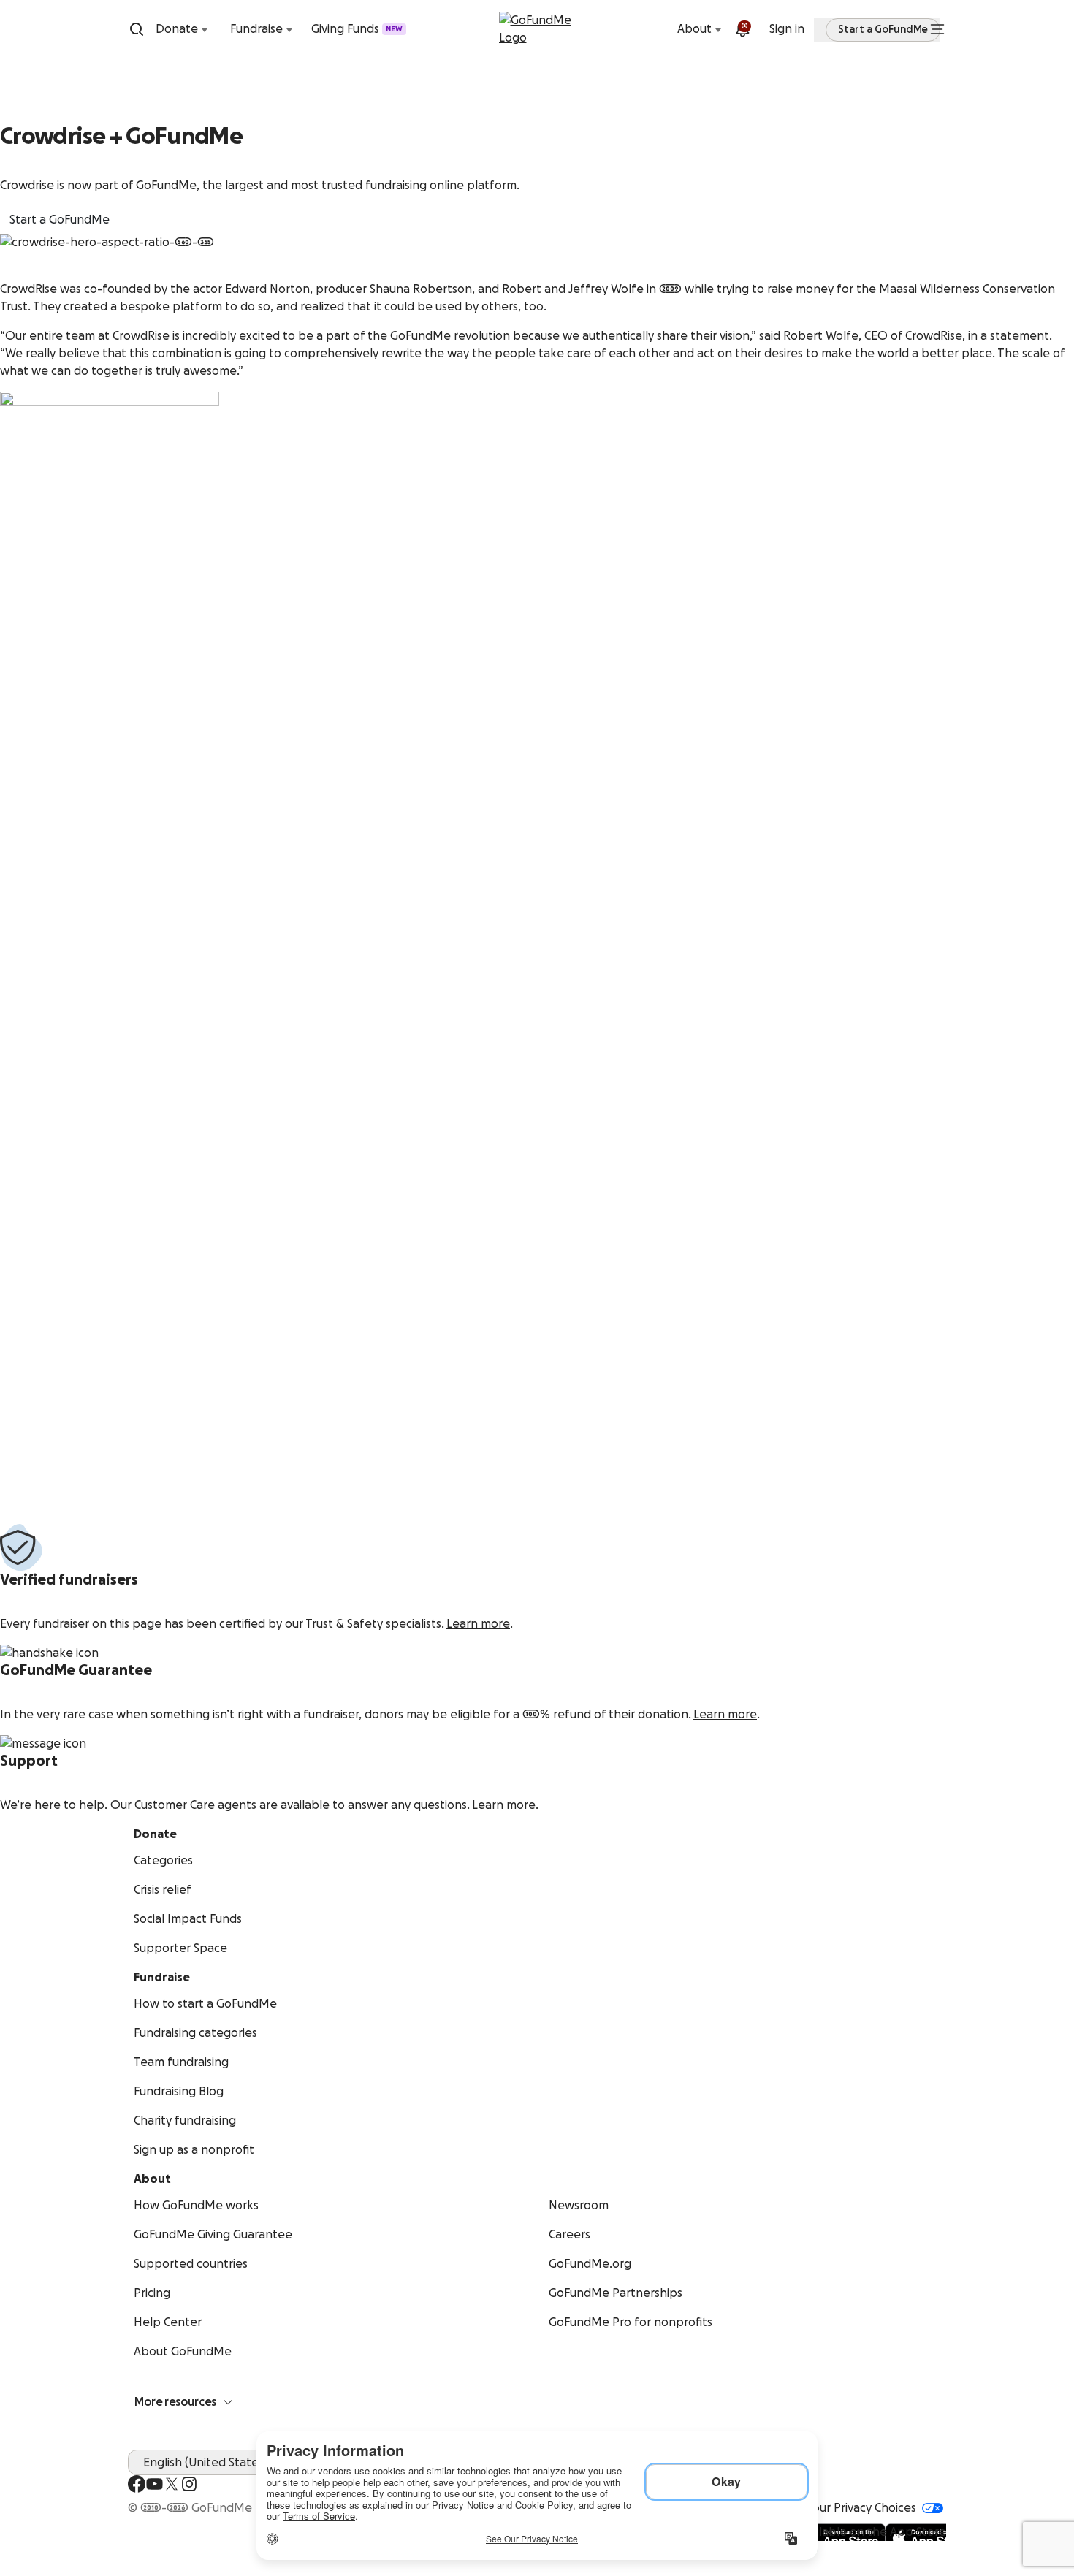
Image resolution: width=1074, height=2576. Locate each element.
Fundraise (256, 29)
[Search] (137, 29)
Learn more (478, 1624)
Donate (177, 29)
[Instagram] (189, 2484)
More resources (175, 2402)
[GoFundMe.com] (537, 29)
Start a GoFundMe (60, 220)
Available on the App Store (872, 2532)
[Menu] (937, 29)
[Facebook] (137, 2484)
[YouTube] (154, 2484)
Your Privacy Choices (861, 2508)
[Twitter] (172, 2484)
